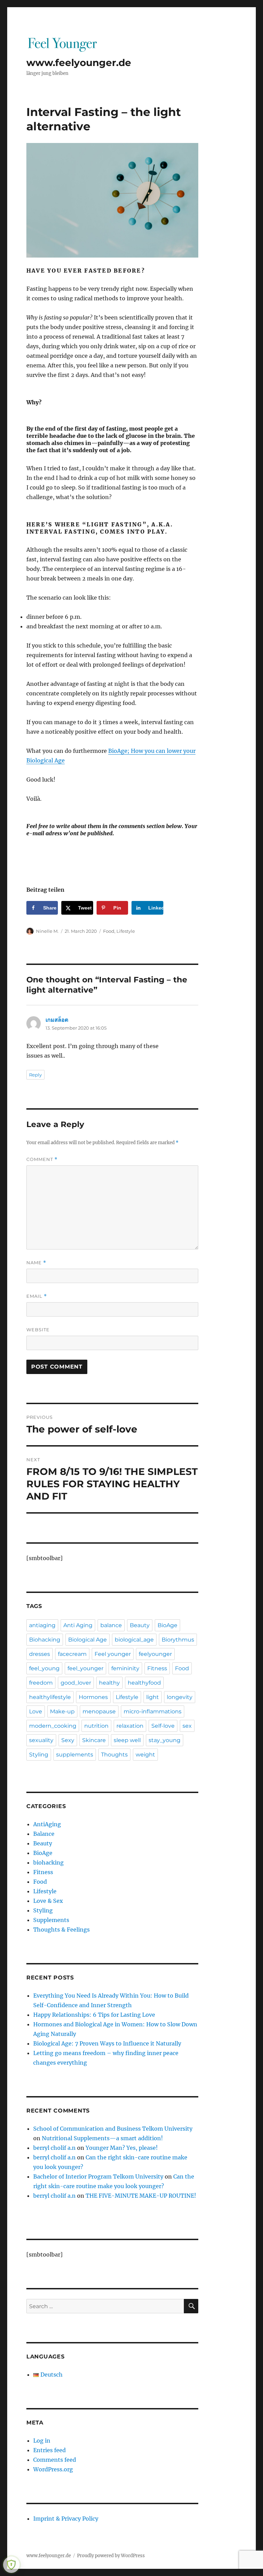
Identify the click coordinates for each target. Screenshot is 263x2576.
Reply (35, 1075)
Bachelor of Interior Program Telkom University (98, 2176)
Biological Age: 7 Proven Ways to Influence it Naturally (107, 2043)
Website (38, 1330)
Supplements (51, 1920)
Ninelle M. (47, 931)
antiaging (42, 1625)
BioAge (167, 1625)
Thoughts (114, 1755)
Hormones (93, 1697)
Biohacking (45, 1640)
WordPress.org (53, 2469)
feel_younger (85, 1668)
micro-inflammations (153, 1711)
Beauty (140, 1625)
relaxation (130, 1726)
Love (36, 1711)
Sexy (68, 1740)
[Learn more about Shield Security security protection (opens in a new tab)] (11, 2565)
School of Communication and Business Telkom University (113, 2129)
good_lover (76, 1683)
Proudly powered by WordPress (111, 2556)
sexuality (41, 1740)
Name (36, 1263)
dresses (40, 1654)
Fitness (157, 1668)
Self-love (163, 1726)
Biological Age (87, 1640)
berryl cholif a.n (54, 2148)
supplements (75, 1755)
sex (187, 1726)
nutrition (96, 1726)
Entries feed (49, 2450)
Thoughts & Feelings (61, 1930)
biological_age (134, 1640)
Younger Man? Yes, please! (122, 2148)
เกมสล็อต (57, 1020)
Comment (42, 1159)
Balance (44, 1834)
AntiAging (47, 1824)
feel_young (44, 1668)
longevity (180, 1697)
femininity (125, 1668)
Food (109, 931)
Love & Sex (48, 1901)
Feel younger (113, 1654)
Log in (42, 2441)
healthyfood (144, 1683)
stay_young (165, 1740)
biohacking (48, 1862)
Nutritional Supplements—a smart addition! (102, 2138)
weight (145, 1755)
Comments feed (55, 2460)
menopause (99, 1711)
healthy (109, 1683)
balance (111, 1625)
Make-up (62, 1711)
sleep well (127, 1740)
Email (37, 1296)
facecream (72, 1654)
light (153, 1697)
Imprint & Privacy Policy (66, 2519)
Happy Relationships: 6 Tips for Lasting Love (94, 2015)
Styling (39, 1755)
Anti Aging (78, 1625)
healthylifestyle (50, 1697)
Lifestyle (126, 931)
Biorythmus (178, 1640)
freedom (41, 1683)
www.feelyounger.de (79, 63)
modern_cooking (53, 1726)
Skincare (94, 1740)
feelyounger (155, 1654)
